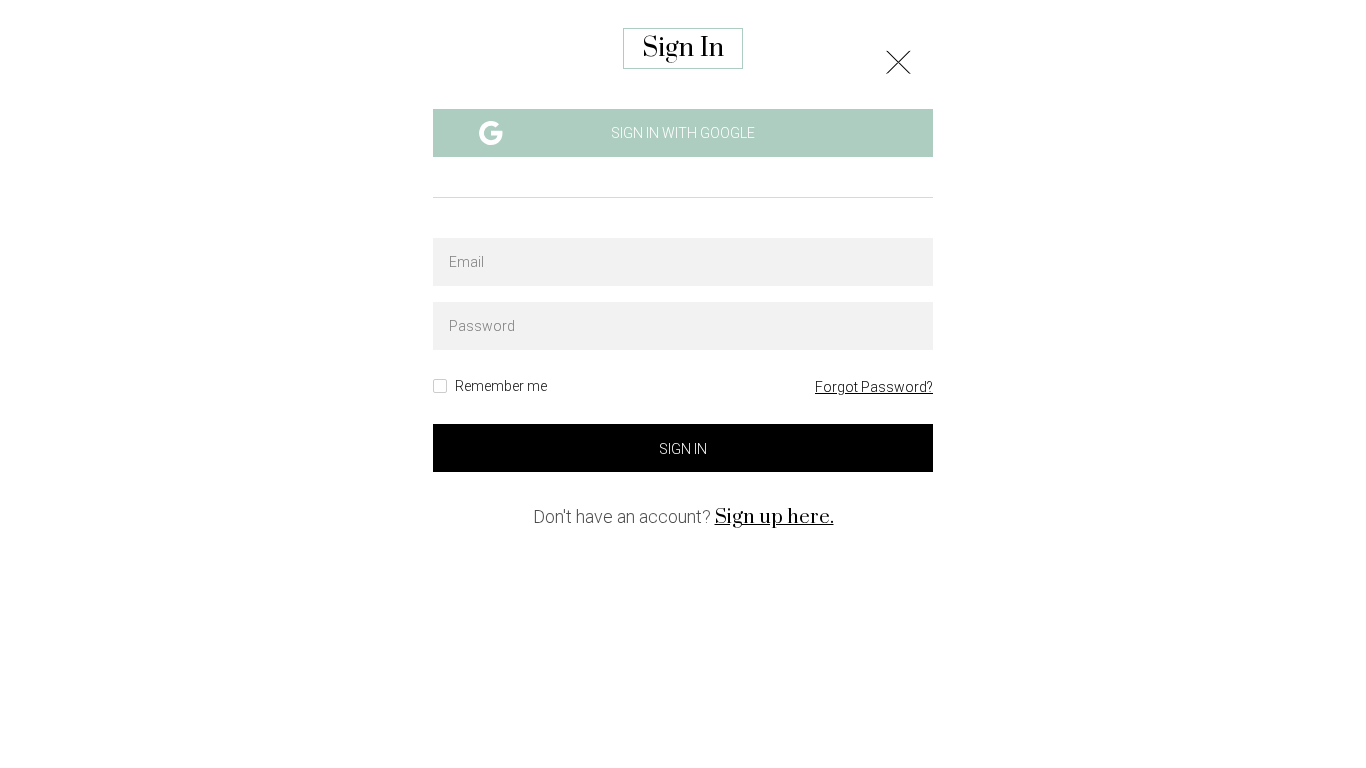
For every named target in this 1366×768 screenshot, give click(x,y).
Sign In (683, 449)
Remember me (501, 386)
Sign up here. (774, 517)
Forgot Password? (874, 387)
